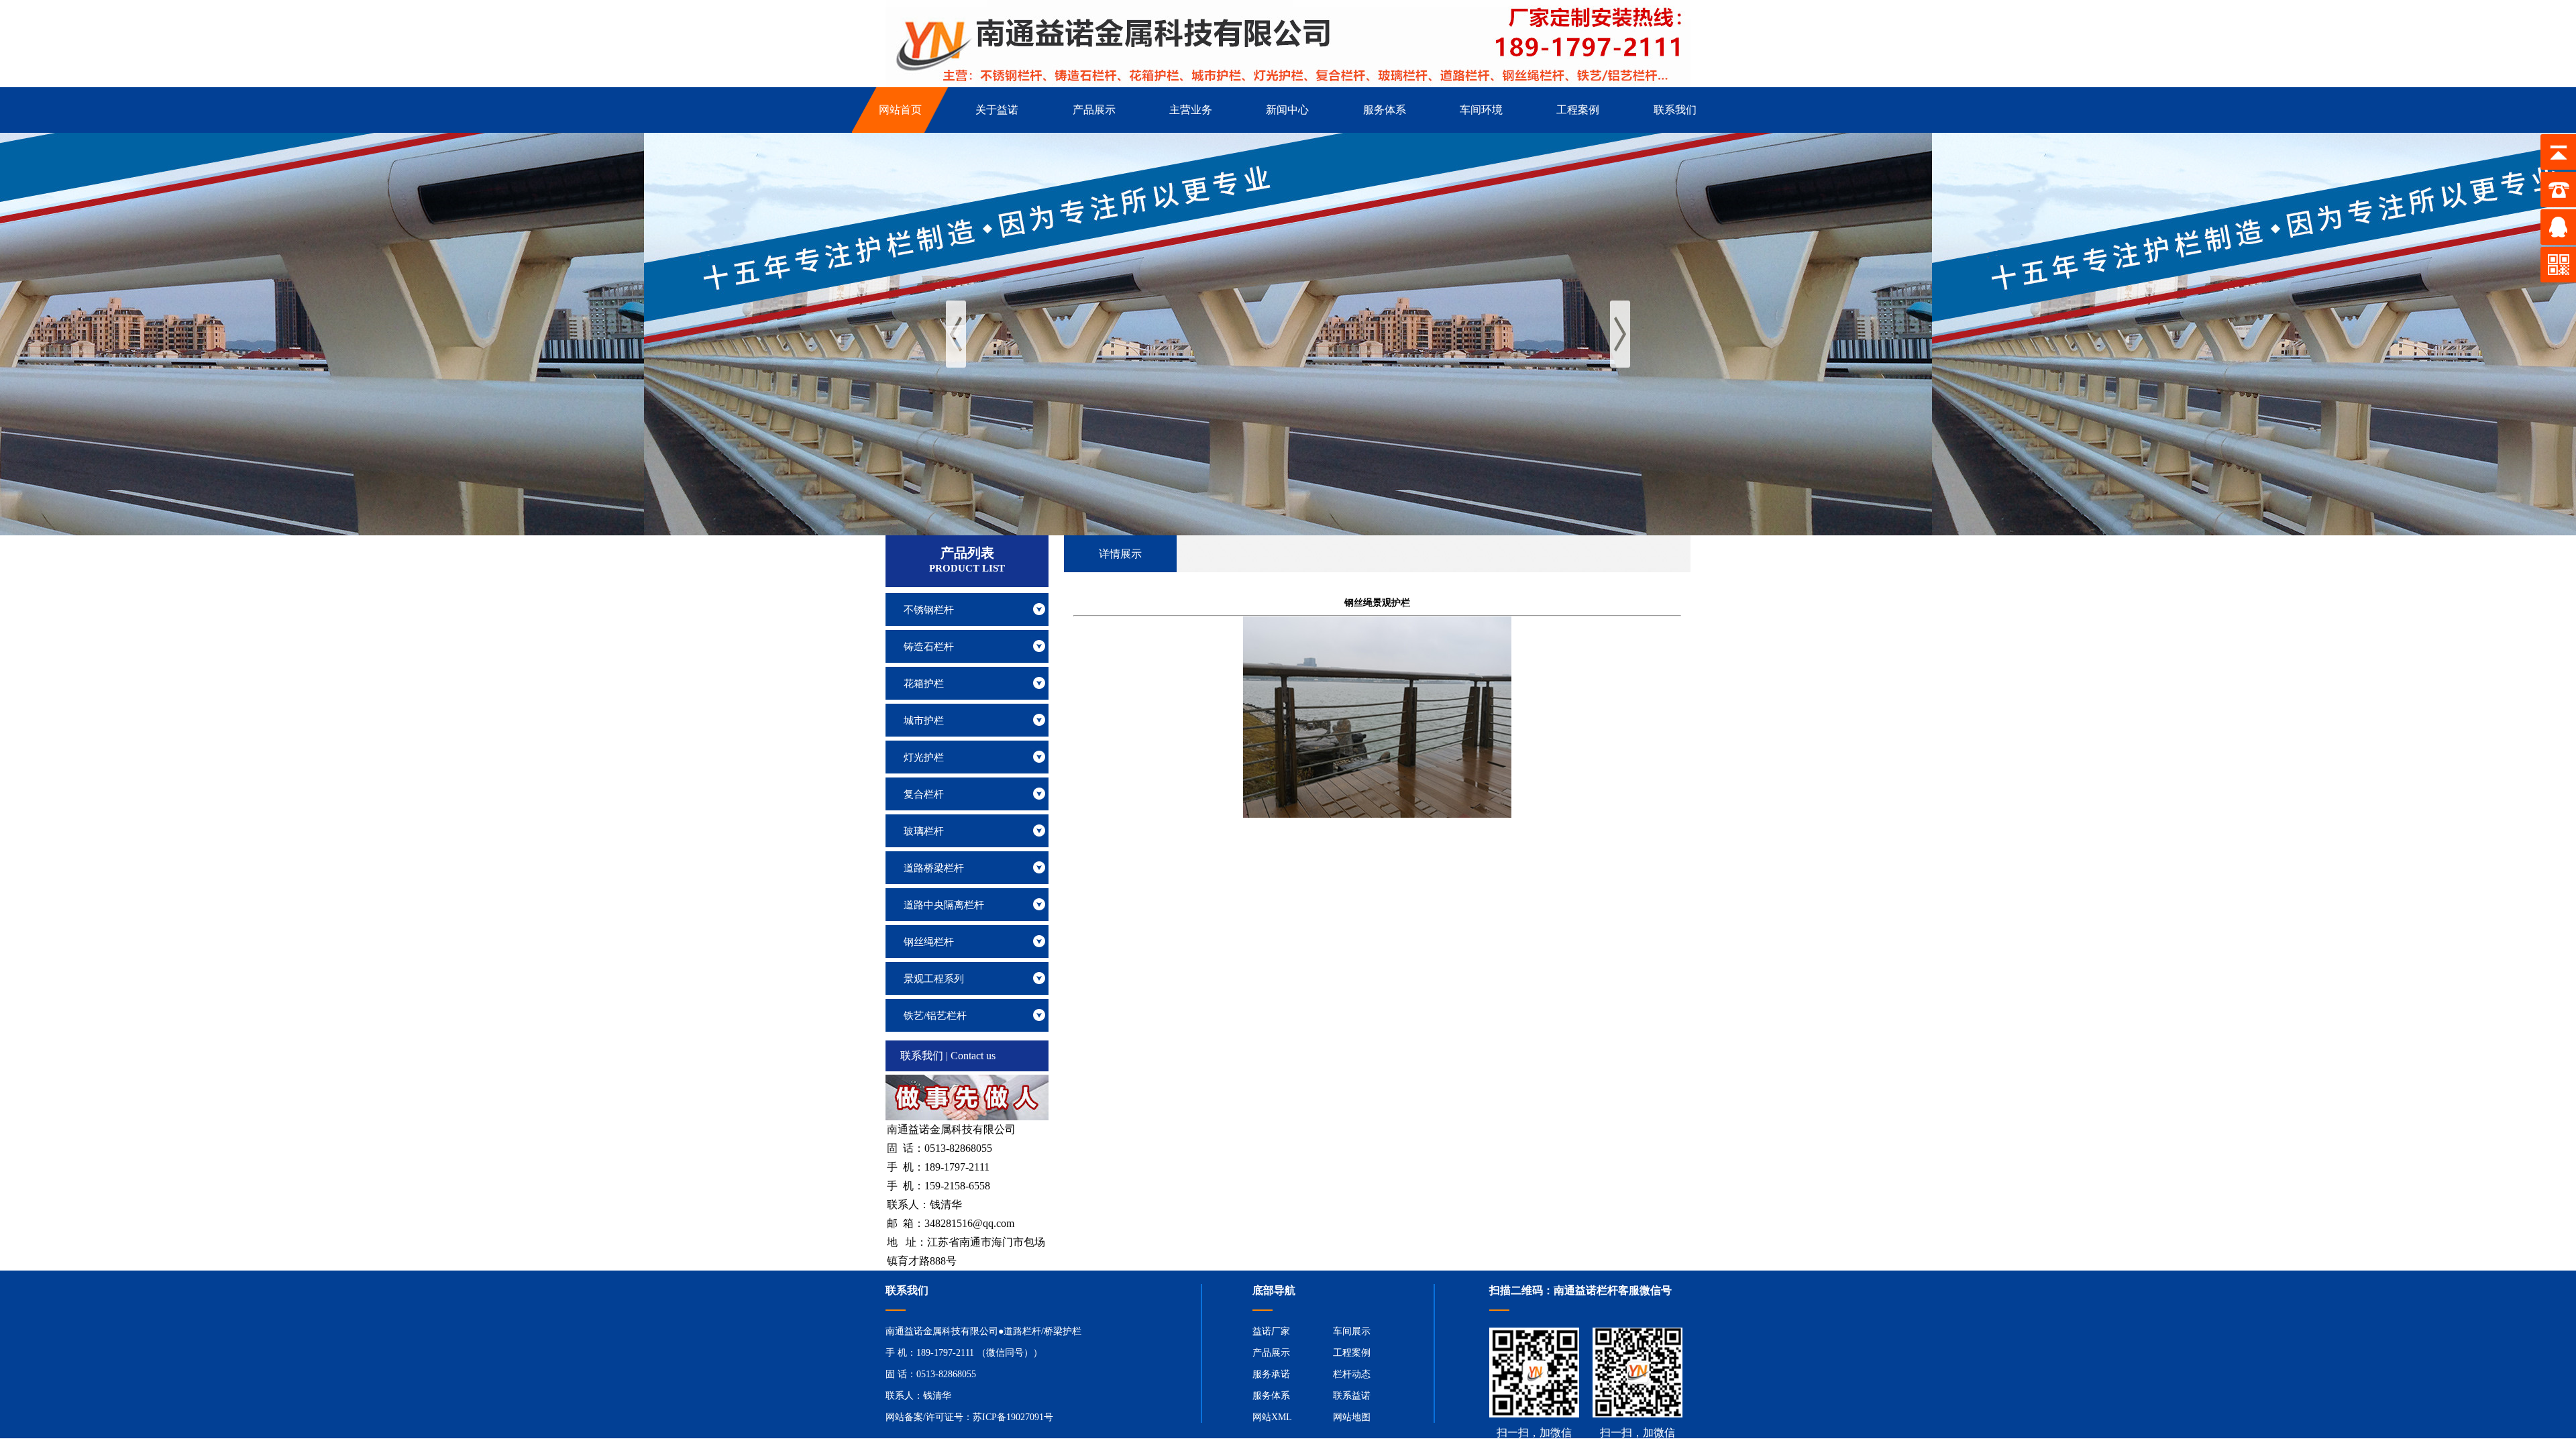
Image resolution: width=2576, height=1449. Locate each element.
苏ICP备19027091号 (1013, 1417)
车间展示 (1352, 1331)
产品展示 (1271, 1353)
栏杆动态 (1352, 1374)
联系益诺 (1352, 1396)
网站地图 (1352, 1417)
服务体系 (1271, 1396)
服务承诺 (1271, 1374)
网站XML (1272, 1417)
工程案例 (1352, 1353)
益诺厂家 (1271, 1331)
